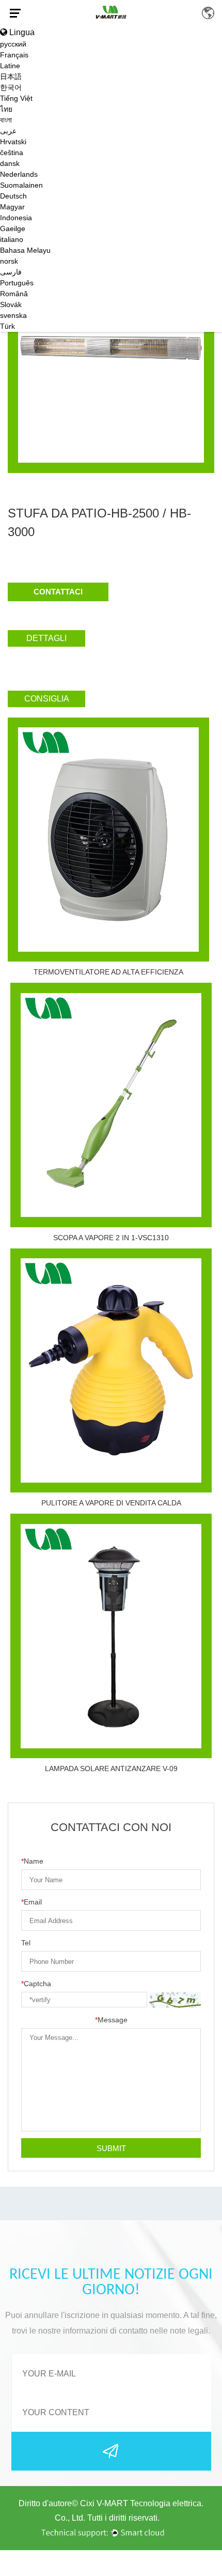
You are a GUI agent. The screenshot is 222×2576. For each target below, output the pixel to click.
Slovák (11, 304)
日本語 (11, 77)
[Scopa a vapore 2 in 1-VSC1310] (111, 1105)
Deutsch (13, 196)
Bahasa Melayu (25, 250)
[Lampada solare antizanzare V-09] (111, 1636)
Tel (26, 1943)
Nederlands (19, 174)
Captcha (36, 1984)
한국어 (11, 87)
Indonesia (16, 218)
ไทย (6, 109)
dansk (10, 163)
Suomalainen (21, 185)
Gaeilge (13, 228)
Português (17, 283)
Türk (7, 326)
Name (32, 1861)
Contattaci (58, 592)
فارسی (11, 272)
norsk (9, 261)
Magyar (12, 207)
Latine (10, 66)
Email (31, 1902)
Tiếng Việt (16, 98)
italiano (12, 239)
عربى (8, 131)
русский (13, 44)
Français (14, 55)
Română (14, 294)
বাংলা (6, 120)
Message (111, 2020)
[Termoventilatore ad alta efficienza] (108, 840)
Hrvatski (13, 142)
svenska (13, 315)
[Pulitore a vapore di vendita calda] (111, 1371)
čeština (12, 153)
